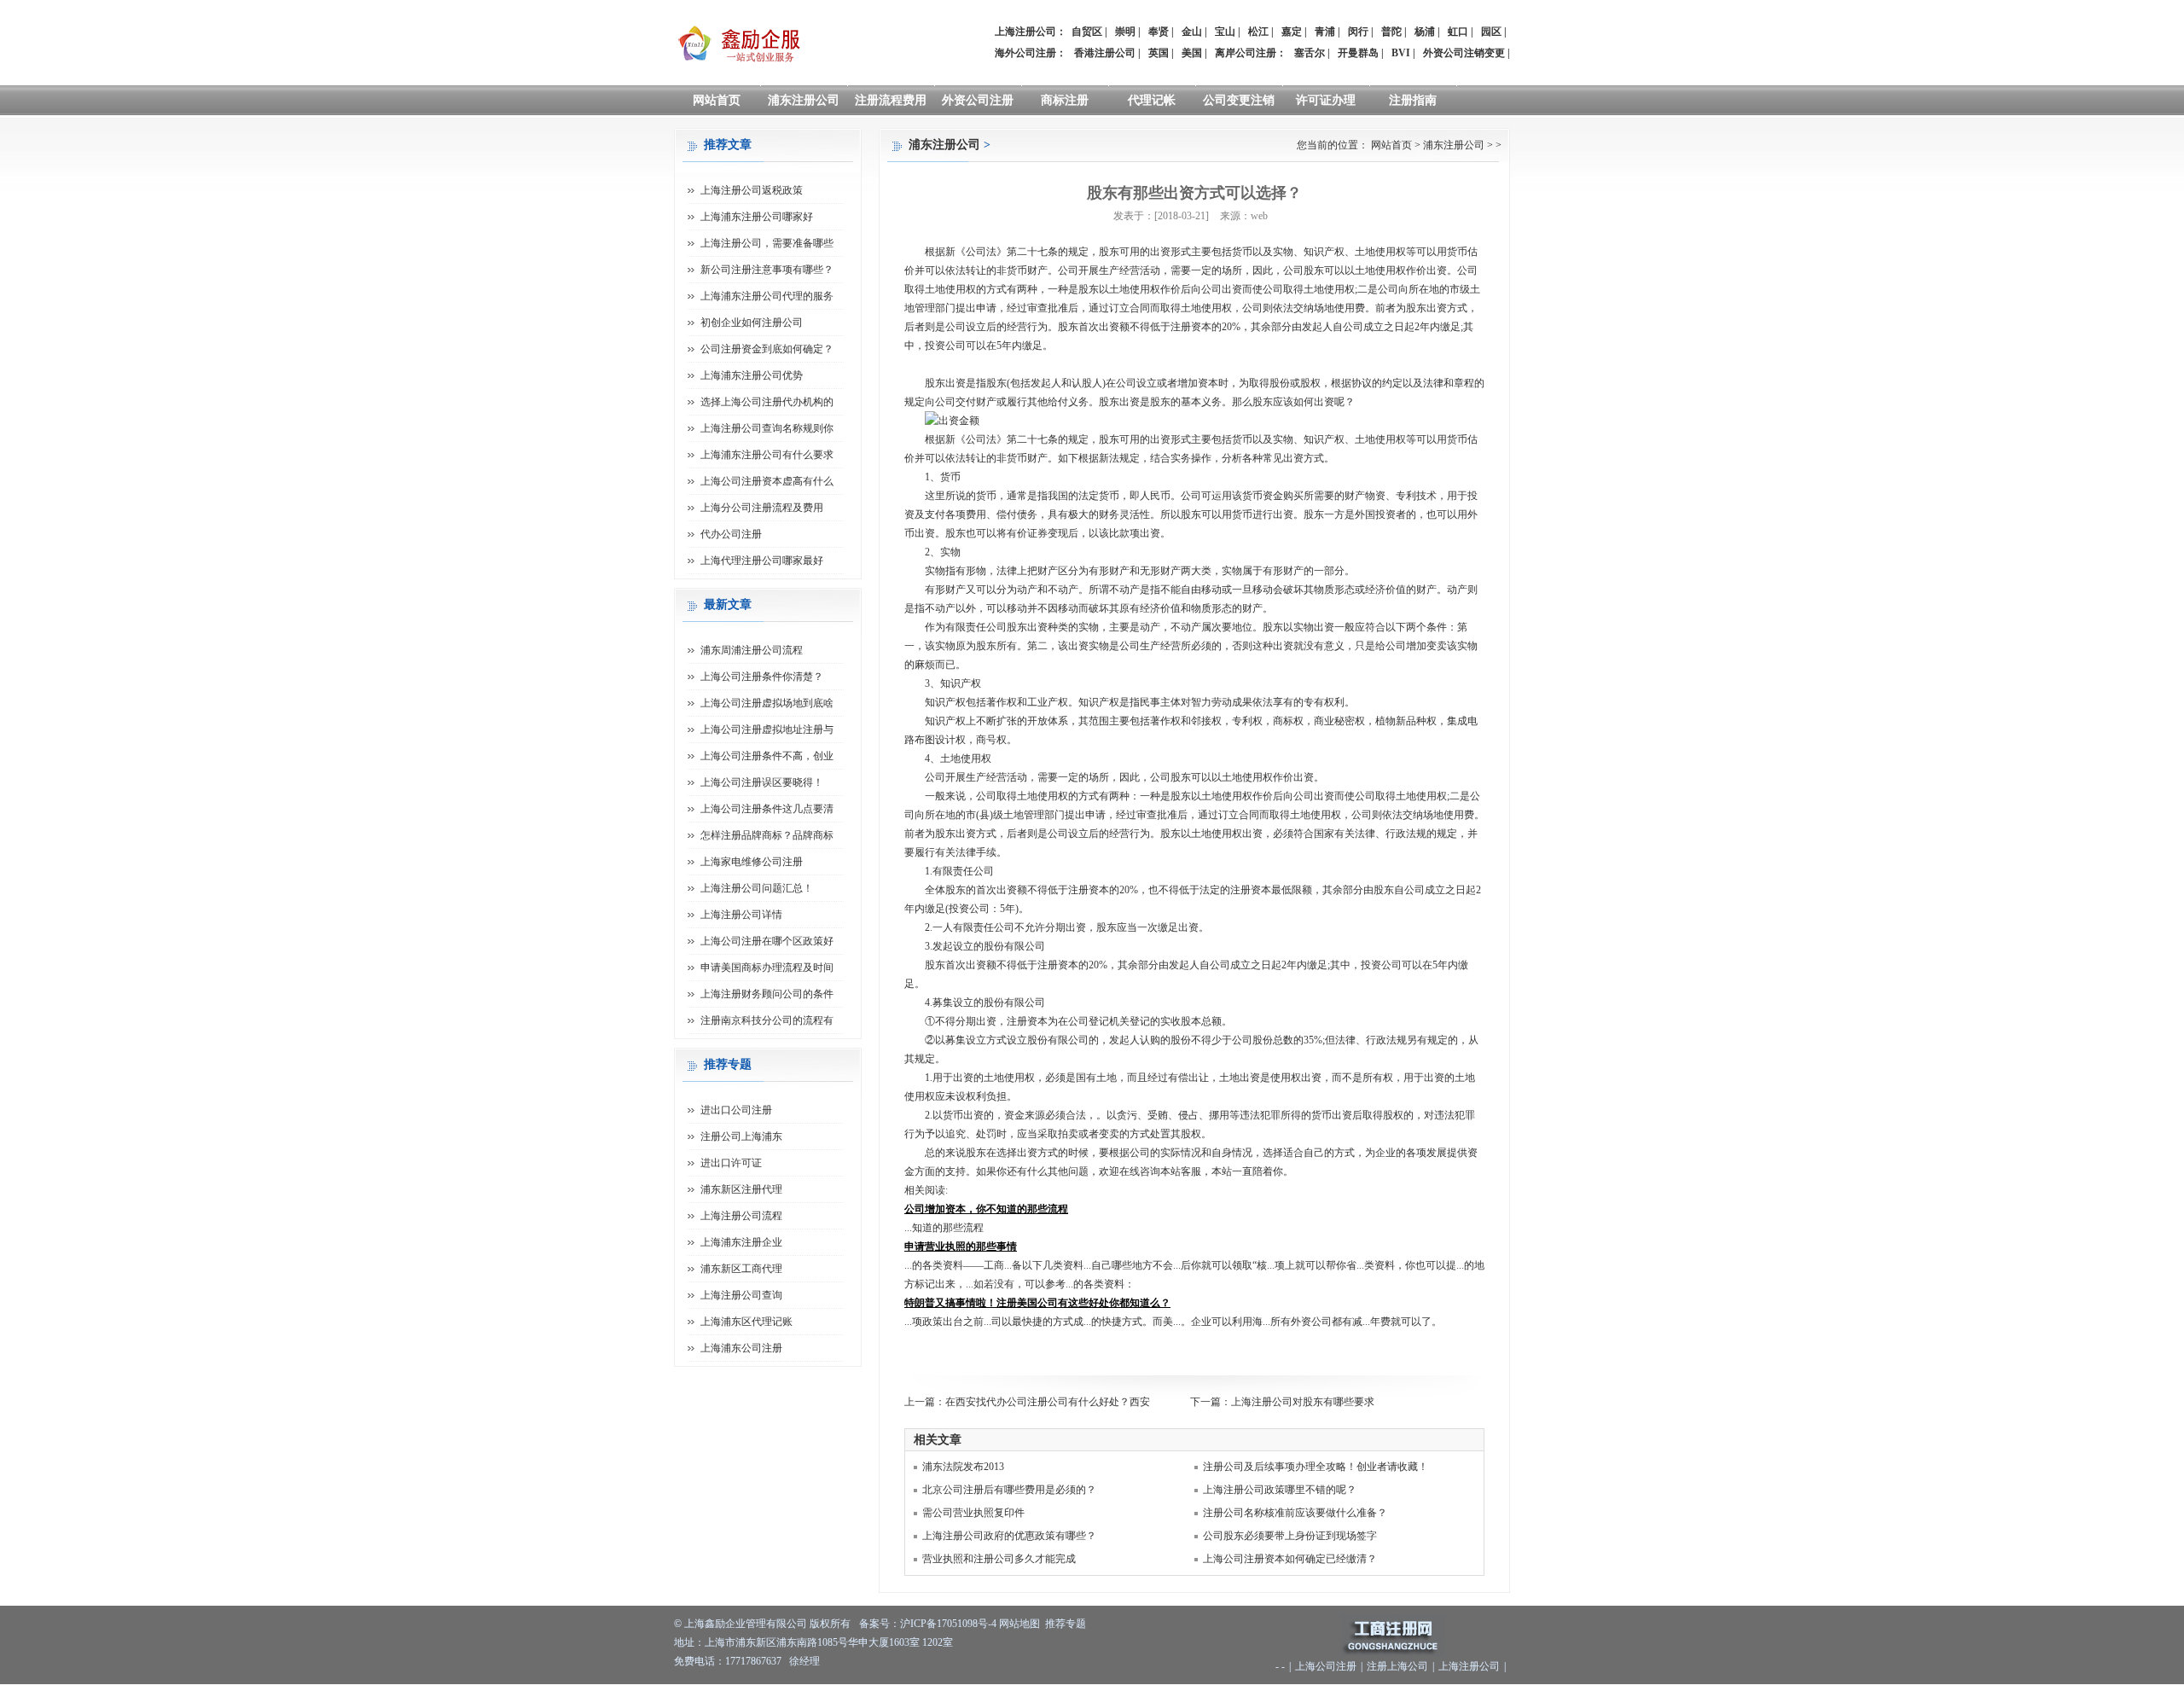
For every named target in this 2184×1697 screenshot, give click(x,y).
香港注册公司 (1105, 53)
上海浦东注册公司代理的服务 (767, 296)
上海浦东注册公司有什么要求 (767, 455)
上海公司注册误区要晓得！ (762, 782)
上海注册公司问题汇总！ (757, 888)
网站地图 (1019, 1624)
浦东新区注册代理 (741, 1189)
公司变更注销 (1239, 100)
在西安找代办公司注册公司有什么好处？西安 (1048, 1402)
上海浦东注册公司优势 (752, 375)
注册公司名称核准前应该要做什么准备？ (1295, 1513)
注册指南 (1413, 100)
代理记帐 (1152, 100)
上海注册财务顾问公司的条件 (767, 994)
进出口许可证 (731, 1163)
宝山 (1225, 32)
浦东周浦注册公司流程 (752, 650)
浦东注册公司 (804, 100)
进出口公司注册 (736, 1110)
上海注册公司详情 (741, 915)
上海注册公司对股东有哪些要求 (1303, 1402)
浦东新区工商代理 (741, 1269)
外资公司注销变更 (1464, 53)
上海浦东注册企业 (741, 1242)
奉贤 (1159, 32)
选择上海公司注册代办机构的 (767, 402)
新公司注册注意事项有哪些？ (767, 270)
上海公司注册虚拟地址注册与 (767, 729)
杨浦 (1425, 32)
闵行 (1358, 32)
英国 (1159, 53)
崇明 (1125, 32)
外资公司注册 (978, 100)
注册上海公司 (1397, 1666)
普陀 (1391, 32)
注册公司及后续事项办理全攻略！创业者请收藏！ (1316, 1467)
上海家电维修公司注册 (752, 862)
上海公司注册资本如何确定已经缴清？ (1290, 1559)
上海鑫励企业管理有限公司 (746, 1624)
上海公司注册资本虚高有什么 (767, 481)
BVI (1401, 53)
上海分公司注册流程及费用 (762, 508)
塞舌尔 (1310, 53)
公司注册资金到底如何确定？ (767, 349)
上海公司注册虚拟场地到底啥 (767, 703)
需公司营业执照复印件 (973, 1513)
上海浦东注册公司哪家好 (757, 217)
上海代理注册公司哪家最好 (762, 561)
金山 (1192, 32)
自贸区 (1087, 32)
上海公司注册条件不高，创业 (767, 756)
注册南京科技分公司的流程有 (767, 1020)
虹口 (1458, 32)
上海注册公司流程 (741, 1216)
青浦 (1325, 32)
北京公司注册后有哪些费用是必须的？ (1009, 1490)
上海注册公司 (1469, 1666)
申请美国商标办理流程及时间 (767, 968)
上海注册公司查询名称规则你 (767, 428)
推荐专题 (1066, 1624)
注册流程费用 (891, 100)
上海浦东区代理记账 (746, 1322)
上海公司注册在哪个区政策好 (767, 941)
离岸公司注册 (1246, 53)
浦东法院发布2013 (963, 1467)
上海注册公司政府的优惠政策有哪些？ (1009, 1536)
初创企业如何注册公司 (752, 323)
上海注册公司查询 (741, 1295)
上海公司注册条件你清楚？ (762, 677)
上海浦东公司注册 (741, 1348)
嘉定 (1292, 32)
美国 (1192, 53)
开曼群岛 (1358, 53)
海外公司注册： (1031, 53)
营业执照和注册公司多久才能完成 (999, 1559)
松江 (1258, 32)
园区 (1491, 32)
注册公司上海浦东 (741, 1136)
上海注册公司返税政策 (752, 190)
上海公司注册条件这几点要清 (767, 809)
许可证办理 (1326, 100)
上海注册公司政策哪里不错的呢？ (1280, 1490)
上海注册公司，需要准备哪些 (767, 243)
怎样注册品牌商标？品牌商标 (767, 835)
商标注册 (1065, 100)
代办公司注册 (731, 534)
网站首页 (717, 100)
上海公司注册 (1326, 1666)
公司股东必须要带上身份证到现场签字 (1290, 1536)
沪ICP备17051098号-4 (948, 1624)
